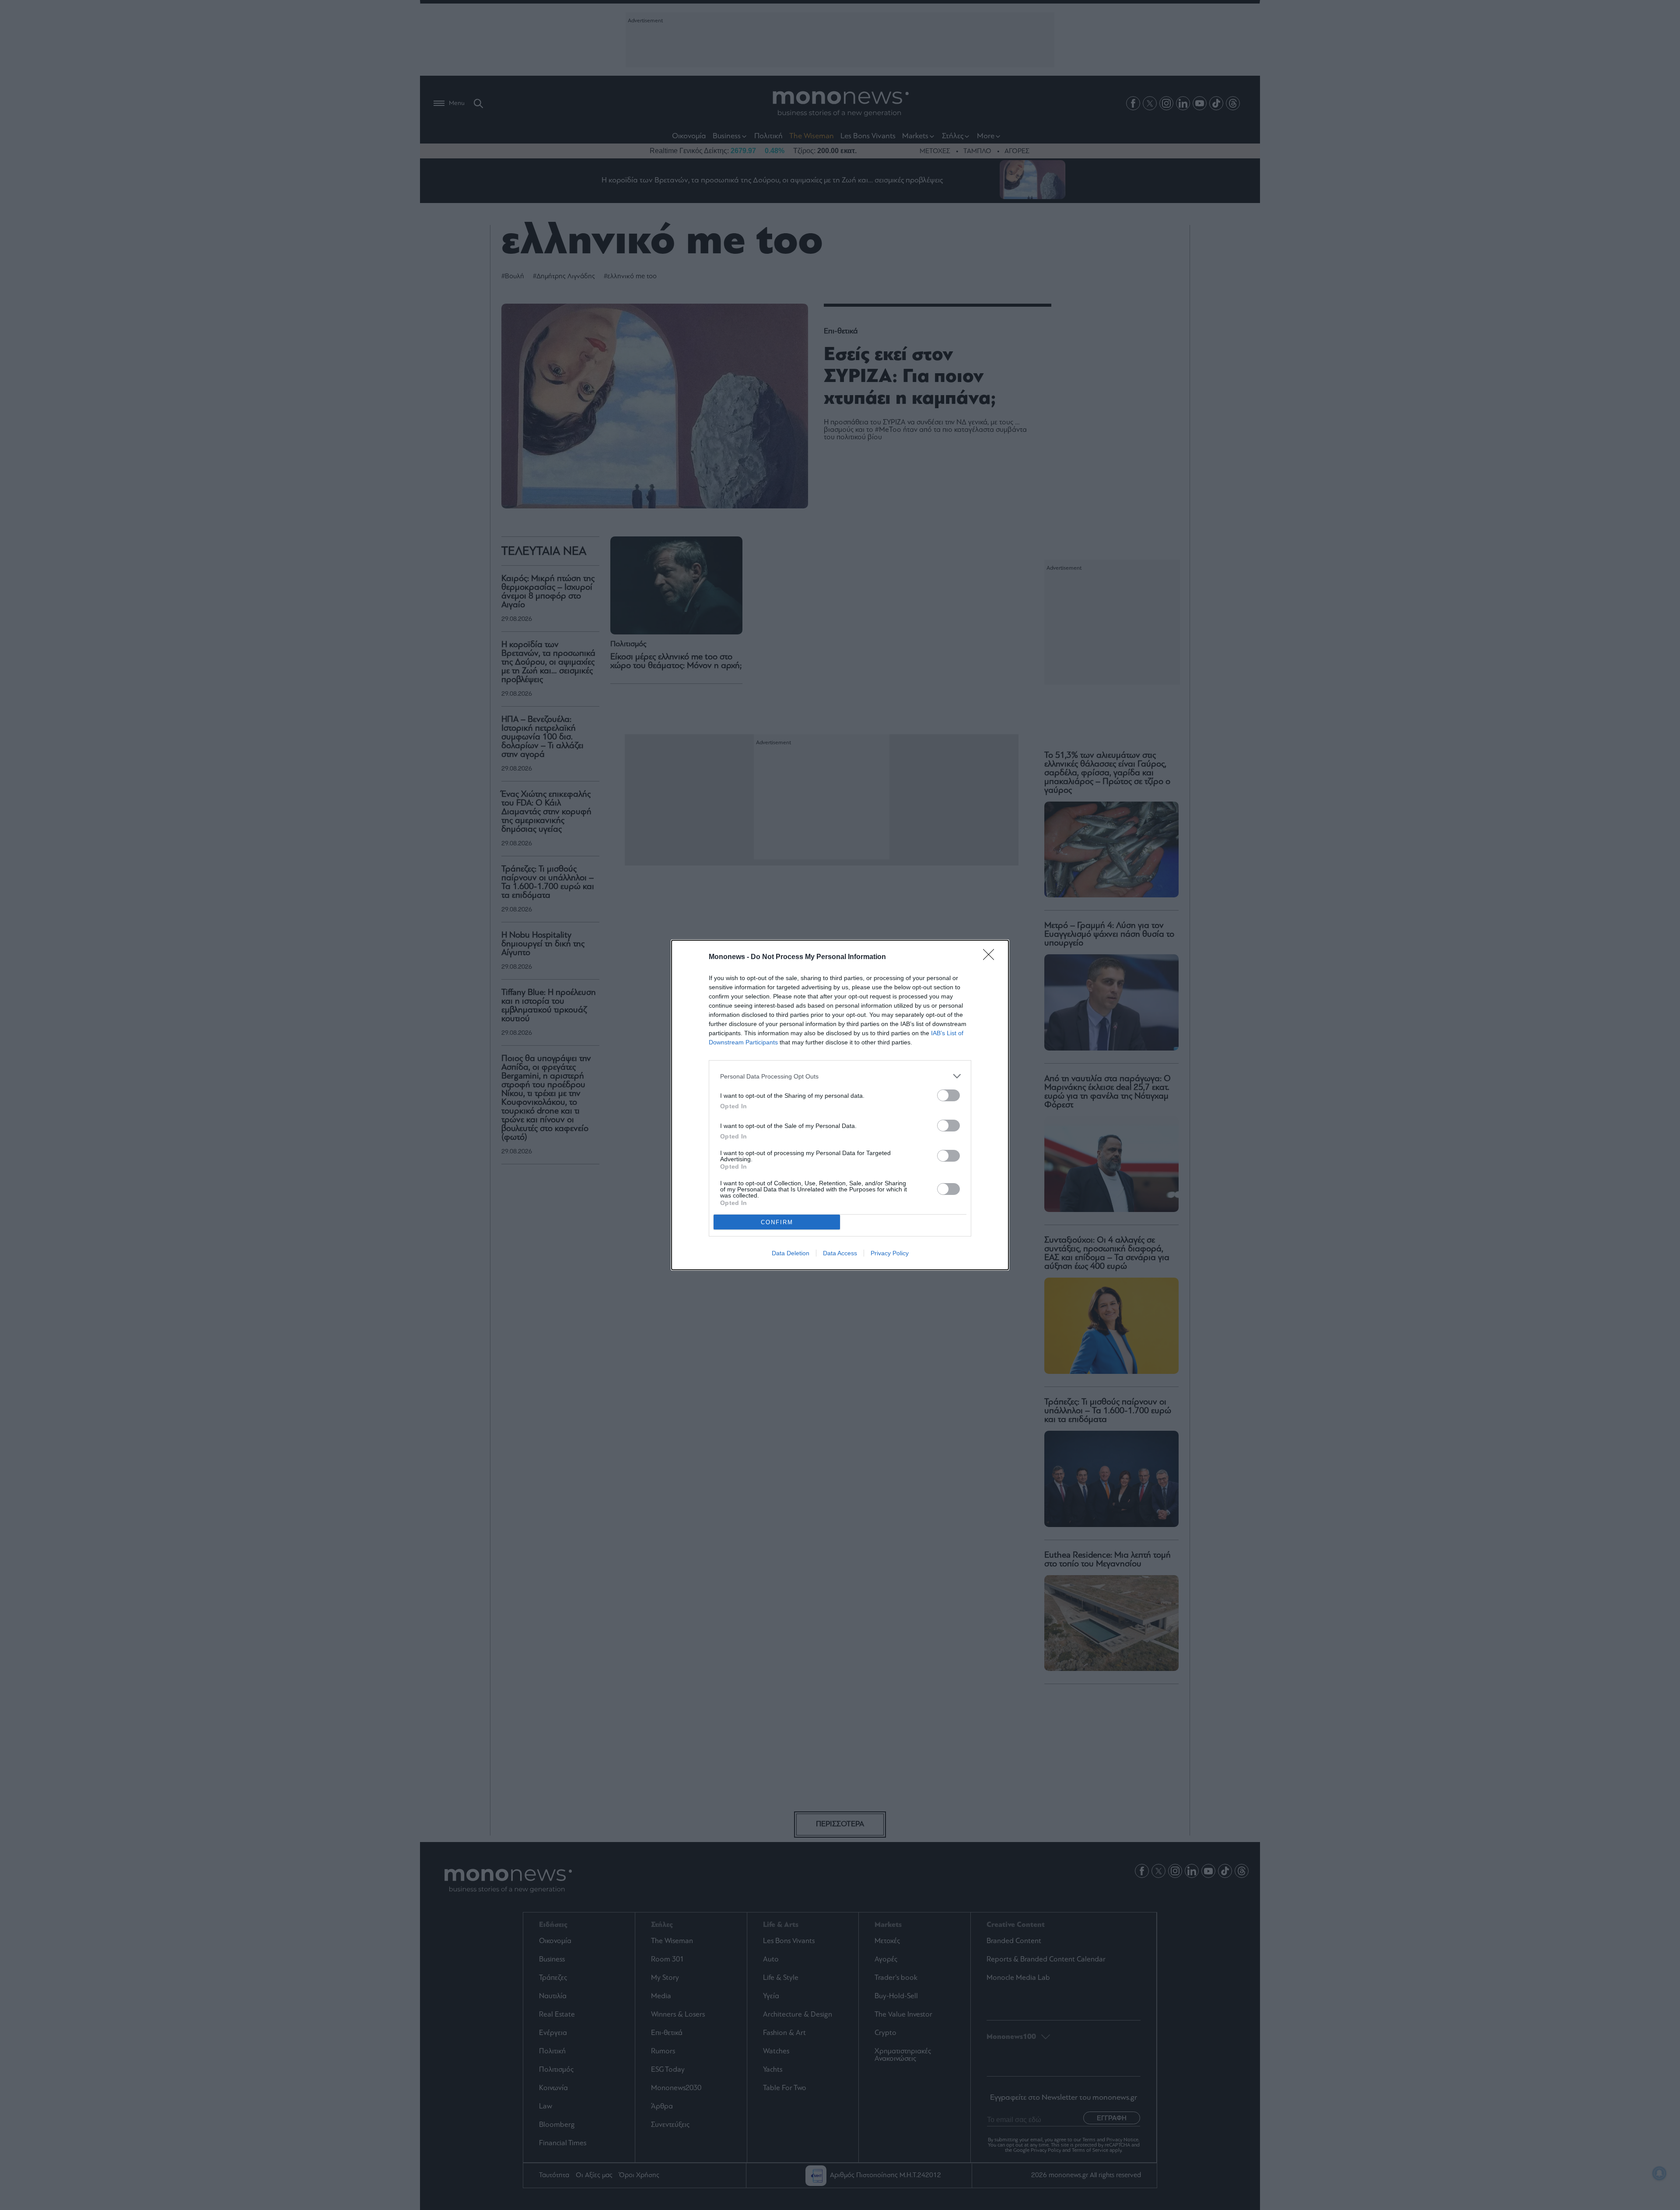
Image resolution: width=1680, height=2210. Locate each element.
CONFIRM (777, 1222)
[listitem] (840, 1076)
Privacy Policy (890, 1253)
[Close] (991, 957)
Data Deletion (791, 1253)
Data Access (840, 1253)
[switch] (948, 1095)
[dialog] (840, 1105)
